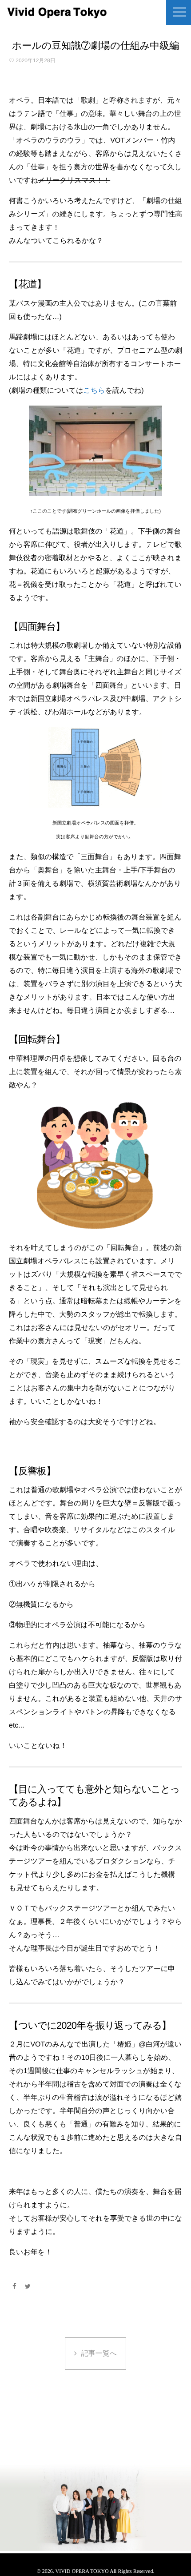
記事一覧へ (99, 2354)
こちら (94, 391)
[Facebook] (14, 2286)
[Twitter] (28, 2286)
